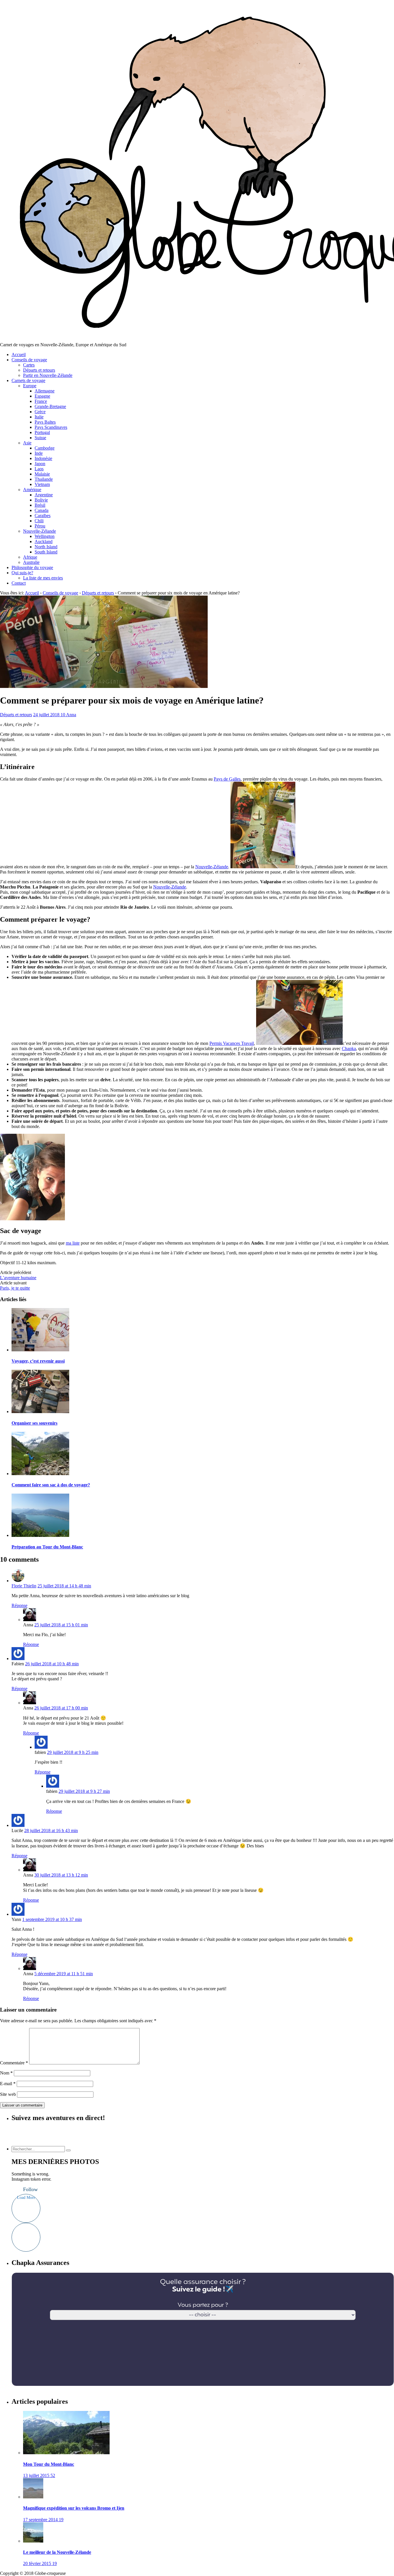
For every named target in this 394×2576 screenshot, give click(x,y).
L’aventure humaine (18, 1278)
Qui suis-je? (22, 573)
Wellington (45, 536)
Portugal (42, 432)
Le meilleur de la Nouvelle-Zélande (57, 2552)
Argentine (44, 495)
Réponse (19, 1605)
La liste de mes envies (43, 578)
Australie (31, 562)
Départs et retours (39, 370)
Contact (19, 583)
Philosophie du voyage (32, 567)
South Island (46, 552)
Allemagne (45, 391)
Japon (40, 464)
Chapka (349, 1048)
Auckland (44, 541)
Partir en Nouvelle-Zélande (48, 375)
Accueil (19, 354)
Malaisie (42, 474)
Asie (27, 443)
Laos (39, 469)
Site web (8, 2094)
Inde (39, 453)
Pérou (40, 526)
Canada (42, 510)
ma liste (73, 1243)
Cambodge (45, 448)
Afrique (30, 557)
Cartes (29, 365)
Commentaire (14, 2063)
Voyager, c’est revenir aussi (38, 1361)
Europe (30, 386)
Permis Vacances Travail (232, 1043)
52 (53, 2475)
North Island (46, 547)
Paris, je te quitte (15, 1288)
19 (61, 2520)
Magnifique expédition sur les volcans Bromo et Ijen (74, 2508)
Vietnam (42, 484)
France (41, 401)
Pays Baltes (45, 422)
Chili (39, 521)
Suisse (40, 438)
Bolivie (41, 500)
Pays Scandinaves (51, 427)
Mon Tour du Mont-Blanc (49, 2464)
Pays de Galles (227, 779)
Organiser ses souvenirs (34, 1423)
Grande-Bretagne (50, 406)
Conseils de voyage (29, 360)
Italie (39, 417)
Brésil (40, 505)
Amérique (32, 490)
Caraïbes (43, 516)
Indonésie (43, 458)
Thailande (44, 479)
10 (63, 715)
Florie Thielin (24, 1586)
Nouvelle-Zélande (40, 531)
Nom (6, 2073)
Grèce (40, 412)
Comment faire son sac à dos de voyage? (51, 1485)
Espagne (42, 396)
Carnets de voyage (28, 380)
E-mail (8, 2084)
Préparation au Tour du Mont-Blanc (47, 1547)
